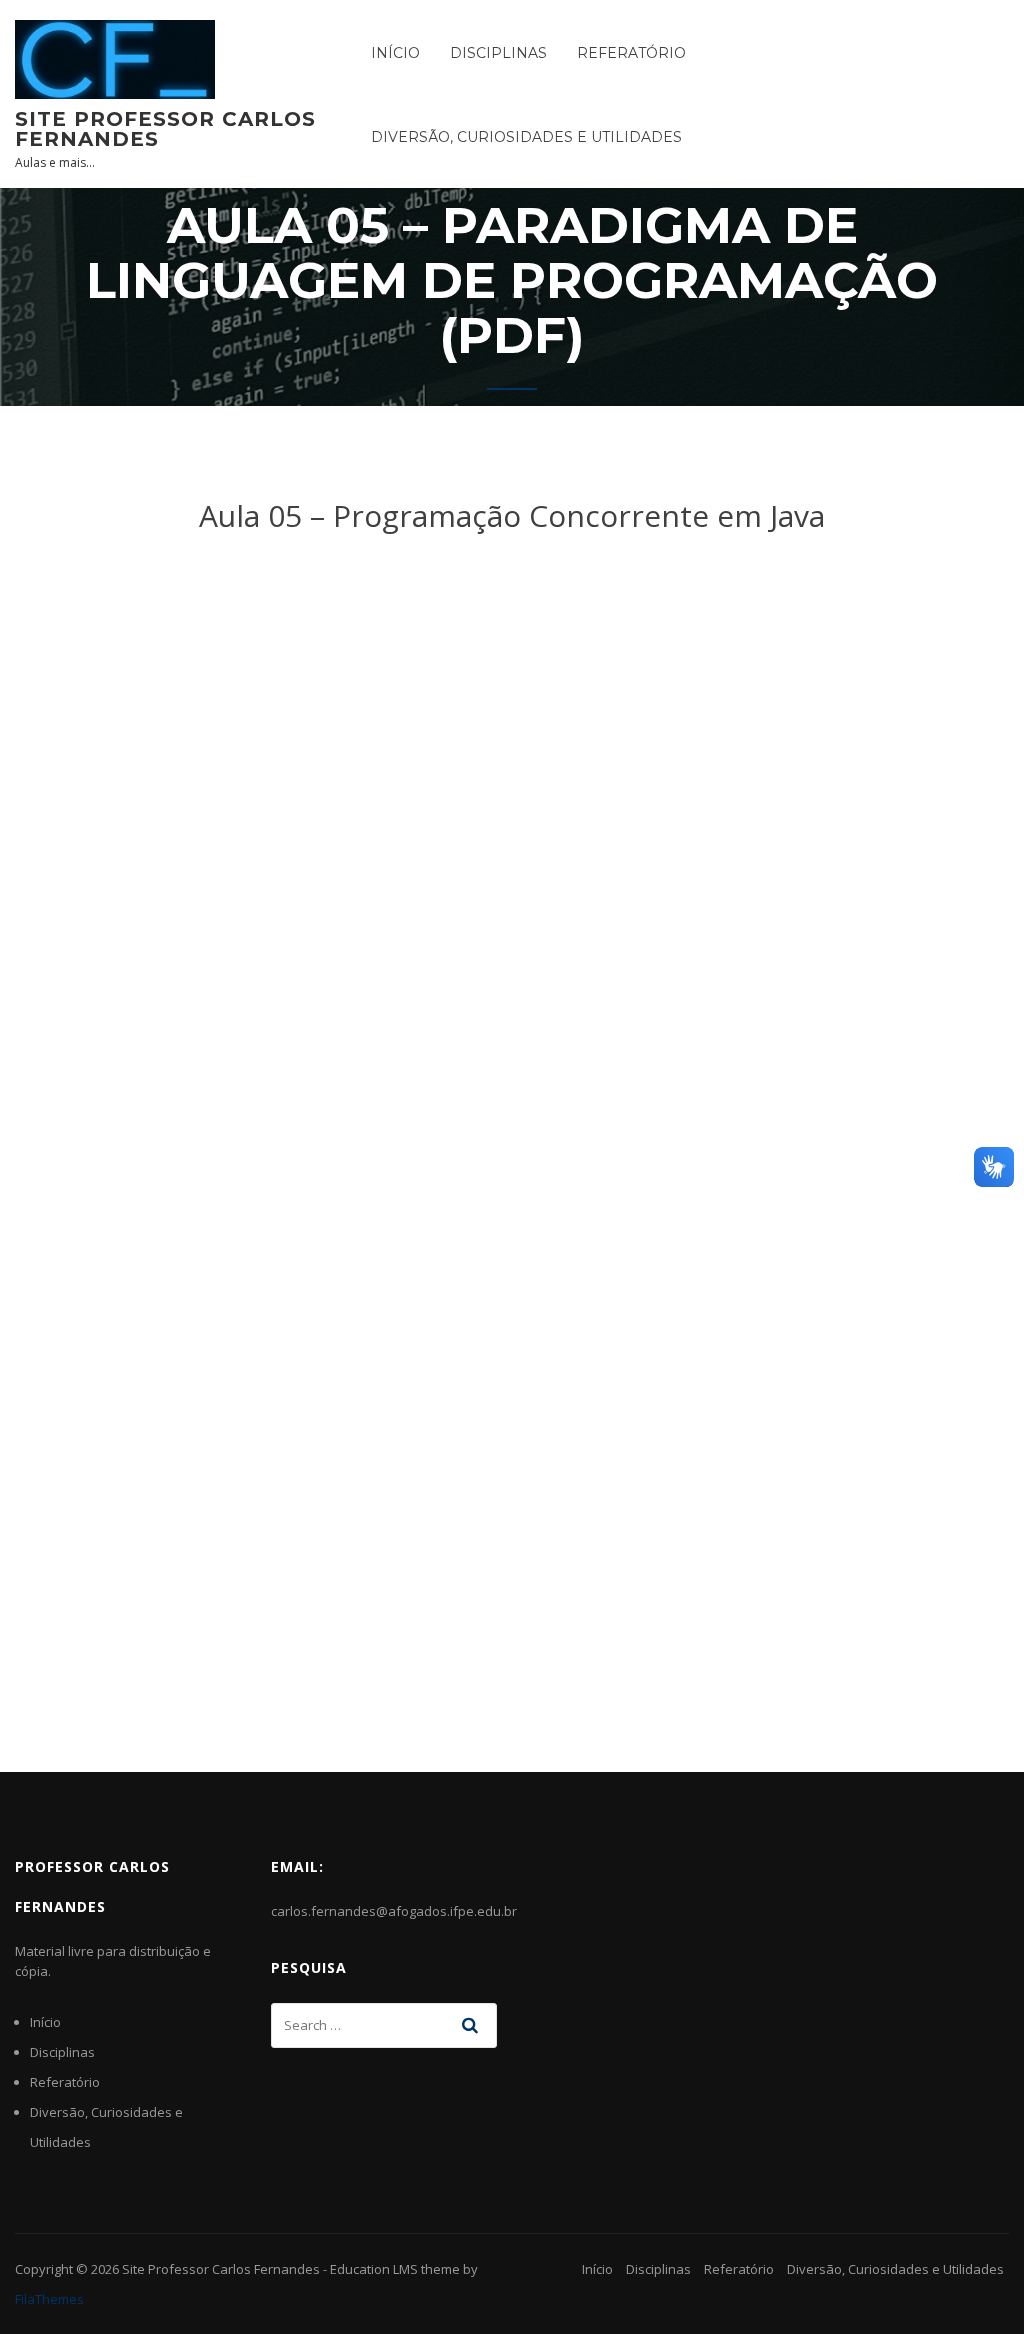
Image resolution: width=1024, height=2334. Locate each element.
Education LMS (374, 2269)
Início (395, 53)
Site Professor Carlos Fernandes (165, 129)
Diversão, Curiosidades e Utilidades (526, 137)
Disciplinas (498, 53)
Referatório (631, 53)
